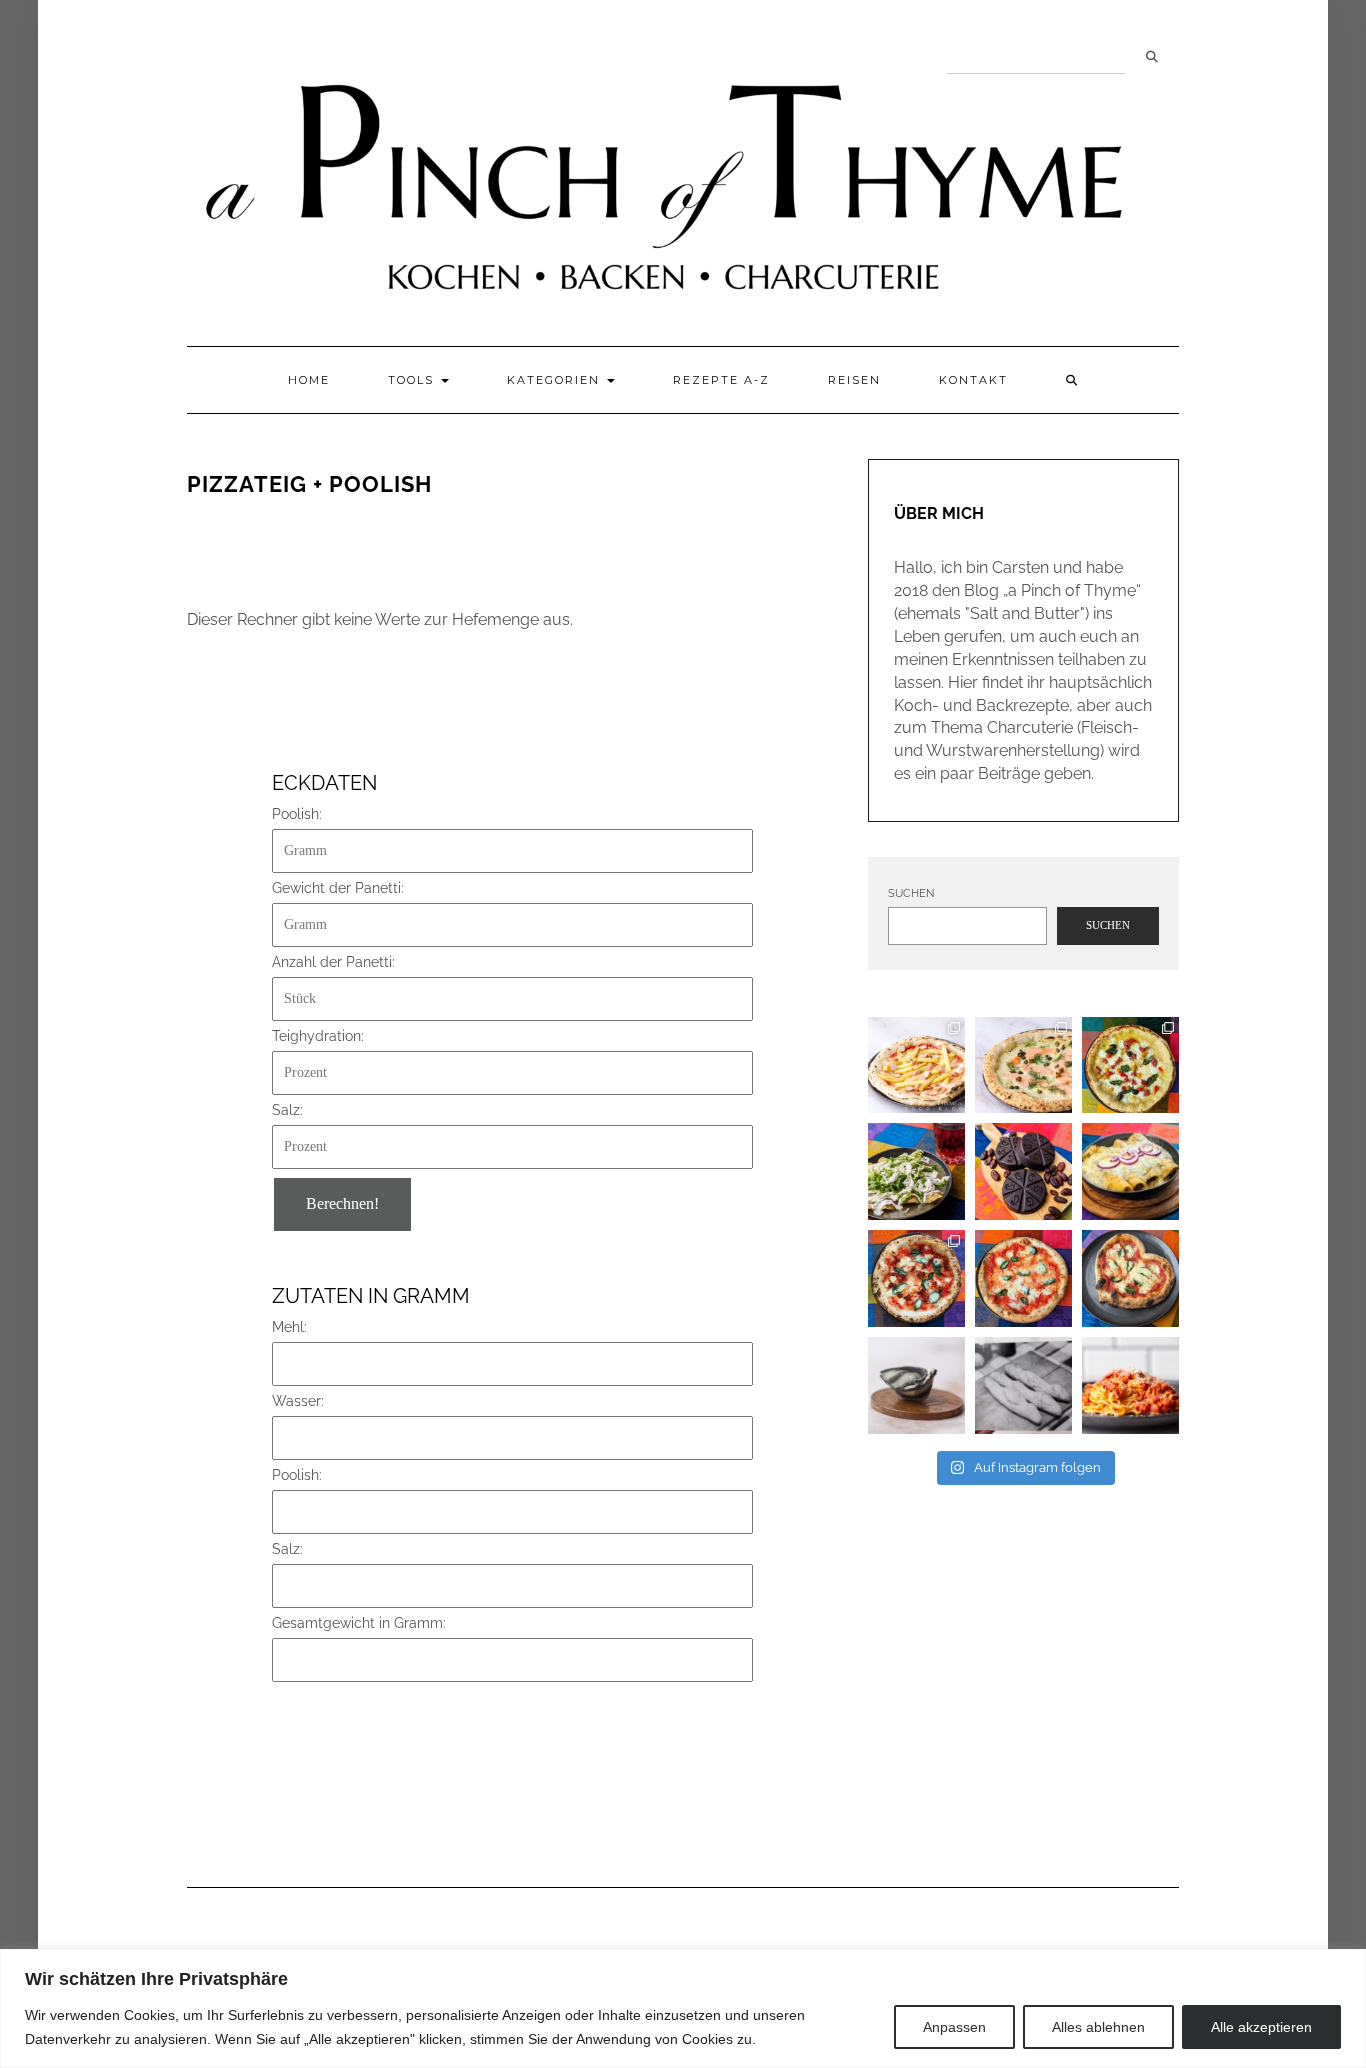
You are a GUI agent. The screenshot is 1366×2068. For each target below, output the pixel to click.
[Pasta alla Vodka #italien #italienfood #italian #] (1130, 1385)
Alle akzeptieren (1261, 2027)
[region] (683, 2008)
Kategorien (556, 380)
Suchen (1152, 57)
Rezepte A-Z (721, 380)
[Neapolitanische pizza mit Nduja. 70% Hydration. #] (916, 1278)
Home (309, 380)
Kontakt (973, 380)
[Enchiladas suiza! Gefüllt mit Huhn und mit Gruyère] (1130, 1171)
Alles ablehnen (1098, 2027)
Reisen (854, 380)
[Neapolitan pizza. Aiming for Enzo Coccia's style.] (1023, 1278)
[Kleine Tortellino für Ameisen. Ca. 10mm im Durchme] (916, 1385)
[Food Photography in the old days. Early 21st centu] (1023, 1385)
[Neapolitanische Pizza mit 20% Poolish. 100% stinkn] (1130, 1065)
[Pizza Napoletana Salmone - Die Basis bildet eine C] (1023, 1065)
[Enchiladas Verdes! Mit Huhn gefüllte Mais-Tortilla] (916, 1171)
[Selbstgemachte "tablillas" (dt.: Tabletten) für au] (1023, 1171)
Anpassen (954, 2027)
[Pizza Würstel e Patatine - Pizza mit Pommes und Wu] (916, 1065)
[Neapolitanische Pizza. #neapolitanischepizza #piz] (1130, 1278)
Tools (413, 380)
